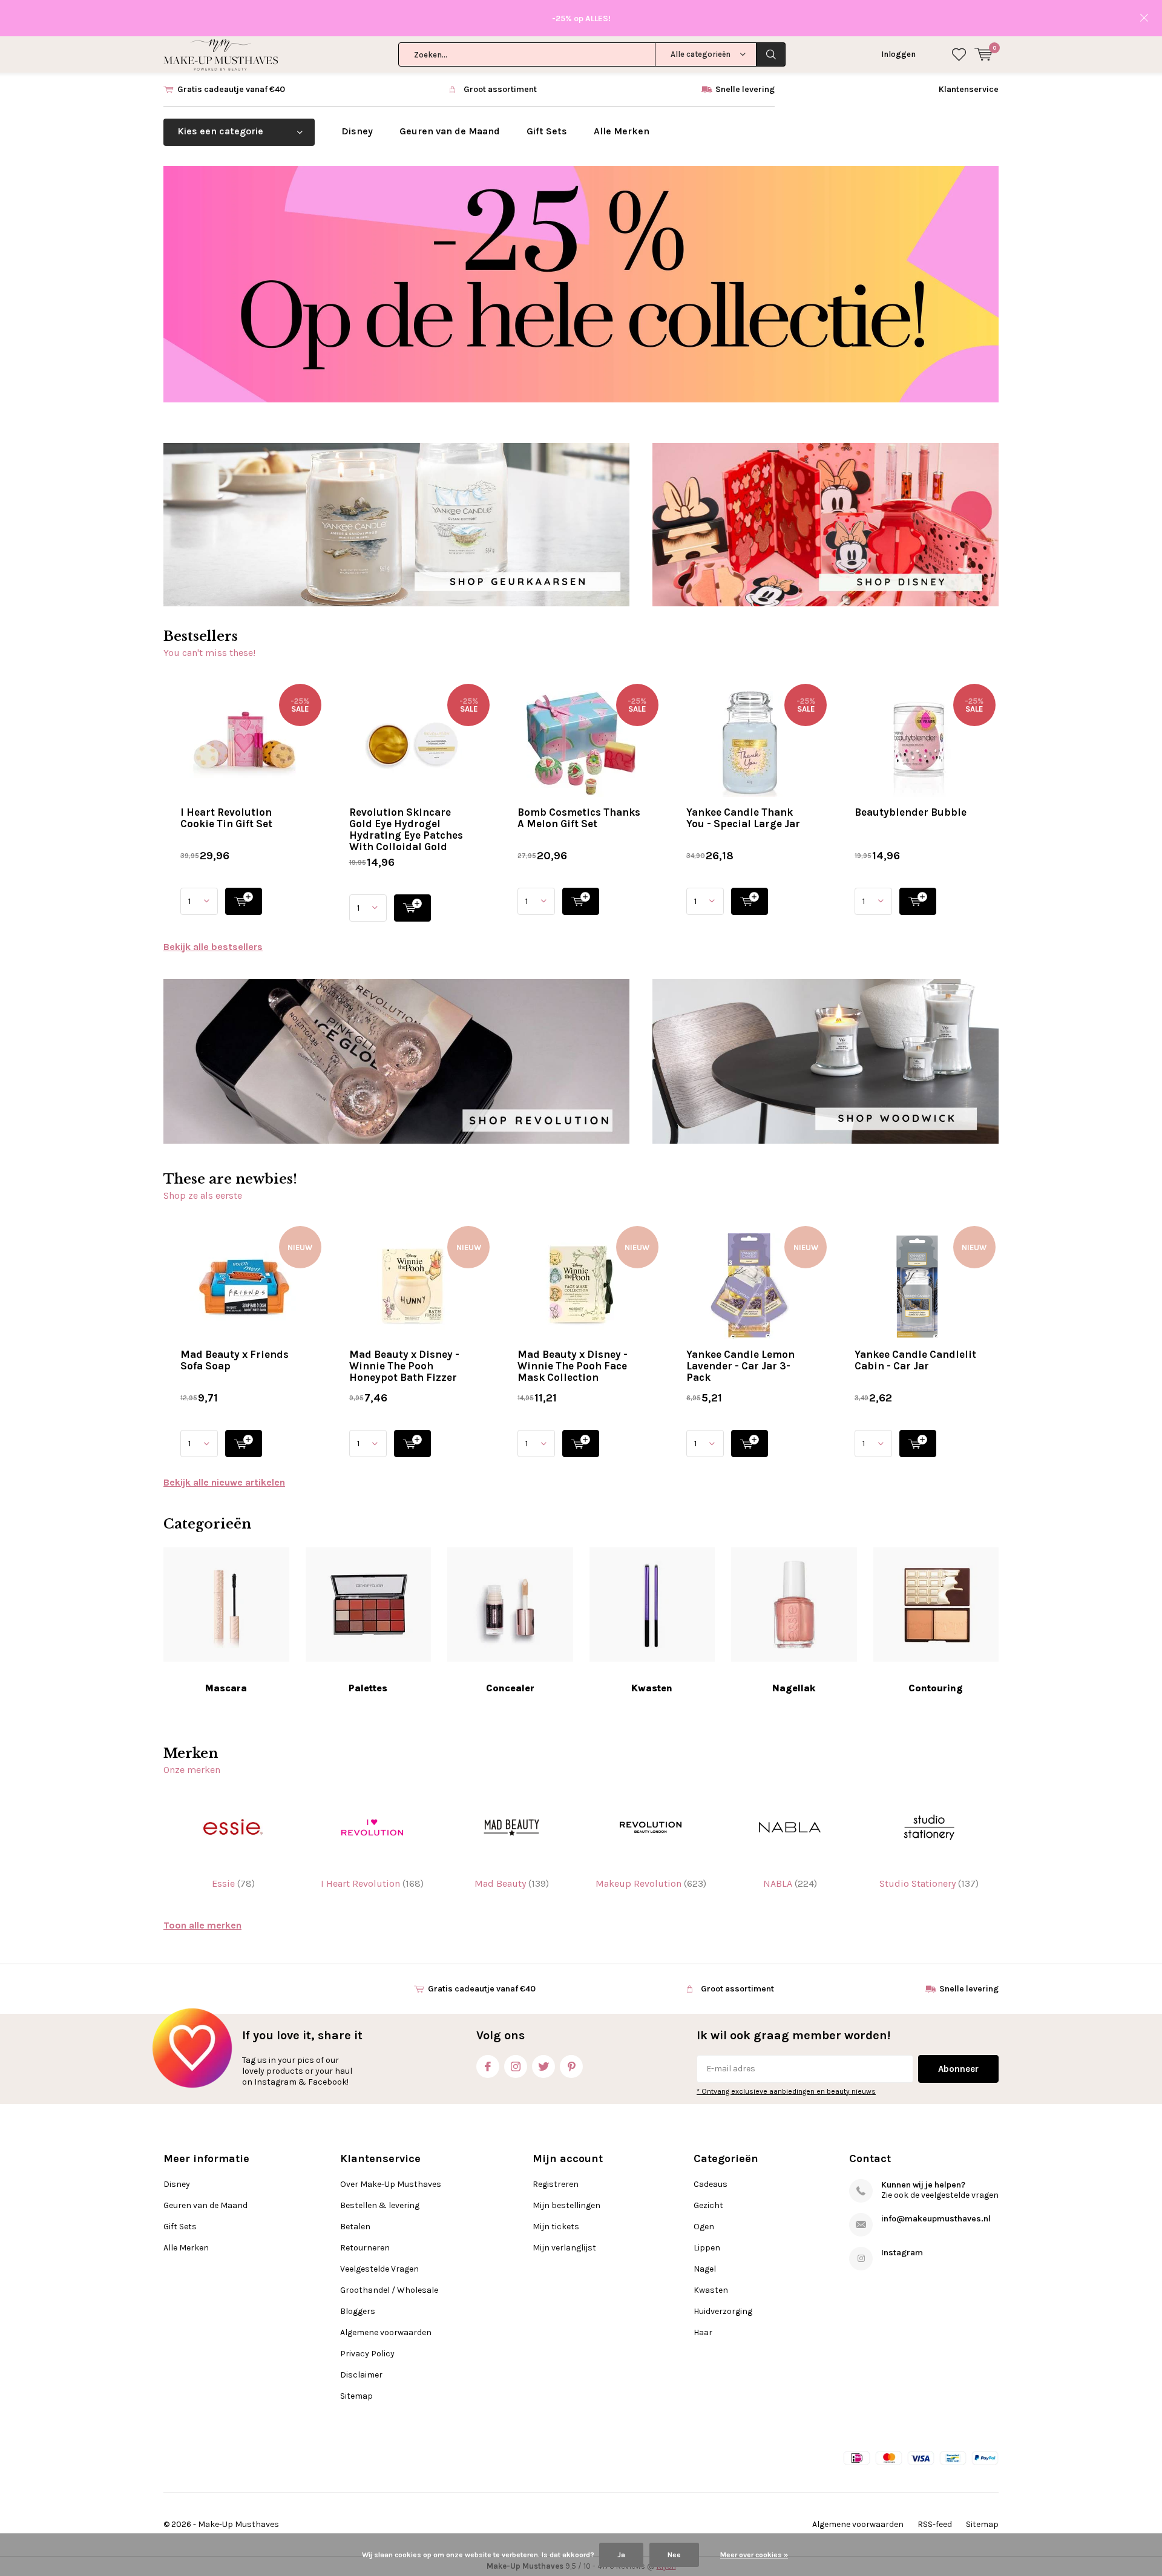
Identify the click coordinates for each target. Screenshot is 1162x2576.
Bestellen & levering (380, 2205)
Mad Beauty (512, 1883)
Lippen (707, 2248)
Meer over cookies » (754, 2555)
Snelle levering (745, 89)
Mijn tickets (556, 2227)
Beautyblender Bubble (911, 812)
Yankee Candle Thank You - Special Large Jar (743, 818)
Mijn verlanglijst (564, 2248)
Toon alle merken (202, 1925)
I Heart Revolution (372, 1883)
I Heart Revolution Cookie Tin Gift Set (226, 818)
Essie (233, 1883)
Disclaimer (361, 2375)
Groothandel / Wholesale (389, 2290)
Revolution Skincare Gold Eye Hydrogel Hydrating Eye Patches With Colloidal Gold (406, 829)
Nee (674, 2555)
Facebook (488, 2066)
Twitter (543, 2066)
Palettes (368, 1688)
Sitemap (356, 2396)
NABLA (790, 1883)
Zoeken (771, 54)
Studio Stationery (929, 1883)
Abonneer (958, 2069)
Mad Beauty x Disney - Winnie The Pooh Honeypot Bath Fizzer (404, 1366)
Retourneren (365, 2248)
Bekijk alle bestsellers (213, 947)
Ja (621, 2555)
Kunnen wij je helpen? (923, 2185)
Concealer (510, 1688)
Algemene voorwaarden (386, 2332)
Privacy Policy (367, 2354)
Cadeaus (711, 2184)
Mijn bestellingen (566, 2205)
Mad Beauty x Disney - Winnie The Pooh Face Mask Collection (573, 1366)
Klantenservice (969, 89)
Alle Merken (622, 131)
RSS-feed (935, 2524)
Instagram (516, 2066)
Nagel (705, 2269)
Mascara (226, 1688)
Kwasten (652, 1688)
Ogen (704, 2227)
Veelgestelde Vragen (379, 2269)
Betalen (355, 2227)
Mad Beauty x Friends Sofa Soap (235, 1360)
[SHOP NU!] (244, 901)
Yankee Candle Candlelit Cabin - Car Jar (915, 1360)
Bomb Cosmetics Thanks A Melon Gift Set (579, 818)
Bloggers (358, 2311)
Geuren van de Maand (450, 131)
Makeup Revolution (651, 1883)
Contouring (936, 1688)
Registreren (556, 2184)
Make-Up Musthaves (238, 2524)
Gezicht (708, 2205)
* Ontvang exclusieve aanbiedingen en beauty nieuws (786, 2091)
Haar (703, 2332)
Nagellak (794, 1688)
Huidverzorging (723, 2311)
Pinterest (571, 2066)
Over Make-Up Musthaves (391, 2184)
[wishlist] (959, 54)
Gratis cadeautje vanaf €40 (231, 89)
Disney (357, 131)
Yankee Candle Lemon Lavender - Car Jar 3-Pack (740, 1366)
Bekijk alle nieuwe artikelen (224, 1482)
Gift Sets (547, 131)
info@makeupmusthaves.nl (936, 2219)
